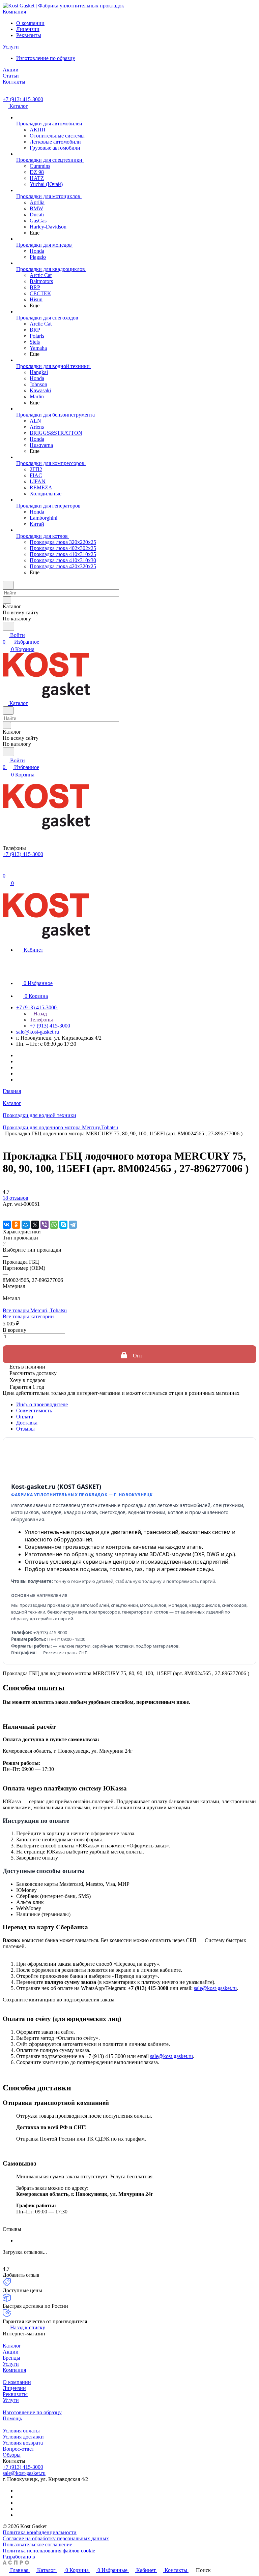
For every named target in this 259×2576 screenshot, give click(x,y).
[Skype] (63, 1225)
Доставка (27, 1423)
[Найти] (8, 626)
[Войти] (6, 869)
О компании (30, 23)
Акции (11, 2352)
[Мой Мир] (26, 1225)
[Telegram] (73, 1225)
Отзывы (25, 1429)
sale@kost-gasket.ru (38, 1032)
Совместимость (34, 1410)
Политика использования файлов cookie (49, 2551)
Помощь (12, 2418)
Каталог (12, 2346)
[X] (35, 1225)
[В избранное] (6, 1211)
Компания (14, 2370)
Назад (39, 1014)
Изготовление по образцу (46, 58)
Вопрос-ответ (18, 2449)
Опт (137, 1356)
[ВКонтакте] (7, 1225)
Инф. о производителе (42, 1404)
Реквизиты (29, 35)
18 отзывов (16, 1198)
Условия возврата (23, 2443)
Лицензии (28, 29)
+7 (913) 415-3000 (23, 99)
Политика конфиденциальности (40, 2532)
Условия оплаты (21, 2431)
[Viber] (45, 1225)
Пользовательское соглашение (37, 2544)
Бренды (11, 2358)
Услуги (11, 2364)
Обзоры (12, 2455)
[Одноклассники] (16, 1225)
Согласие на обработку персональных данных (56, 2538)
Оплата (25, 1417)
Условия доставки (23, 2437)
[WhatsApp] (54, 1225)
